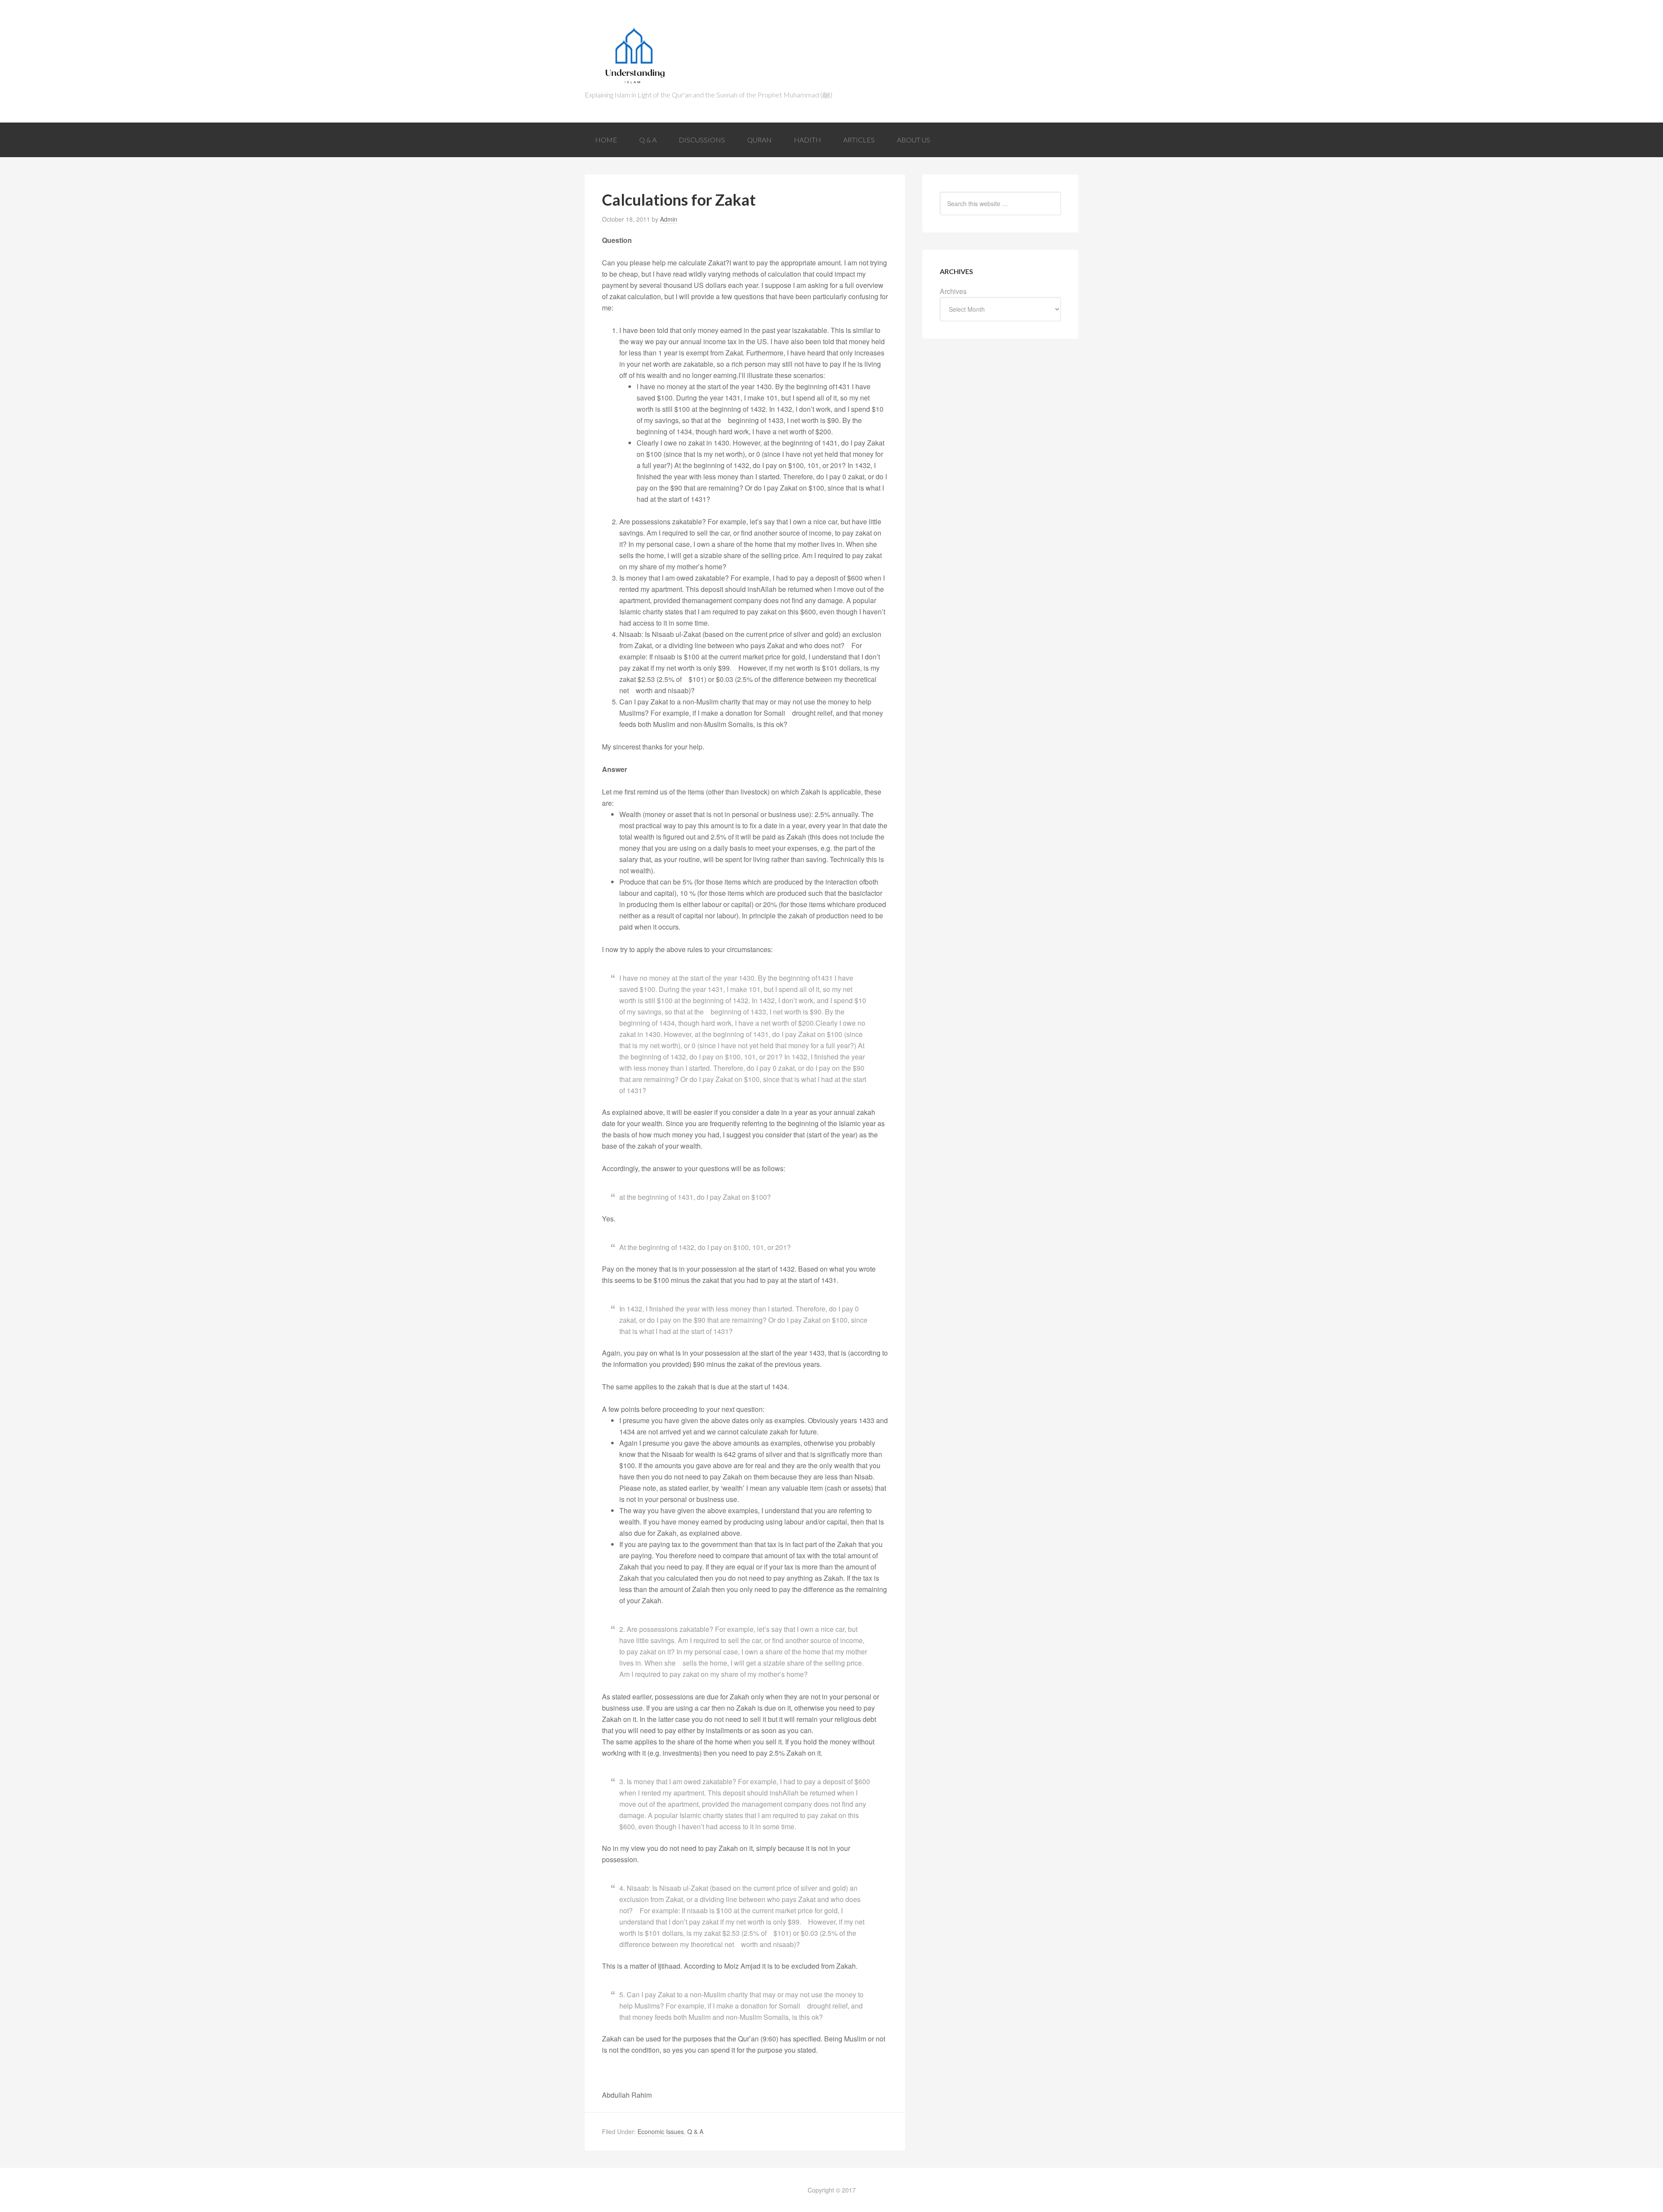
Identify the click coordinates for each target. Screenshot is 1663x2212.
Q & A (695, 2131)
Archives (953, 291)
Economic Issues (661, 2131)
